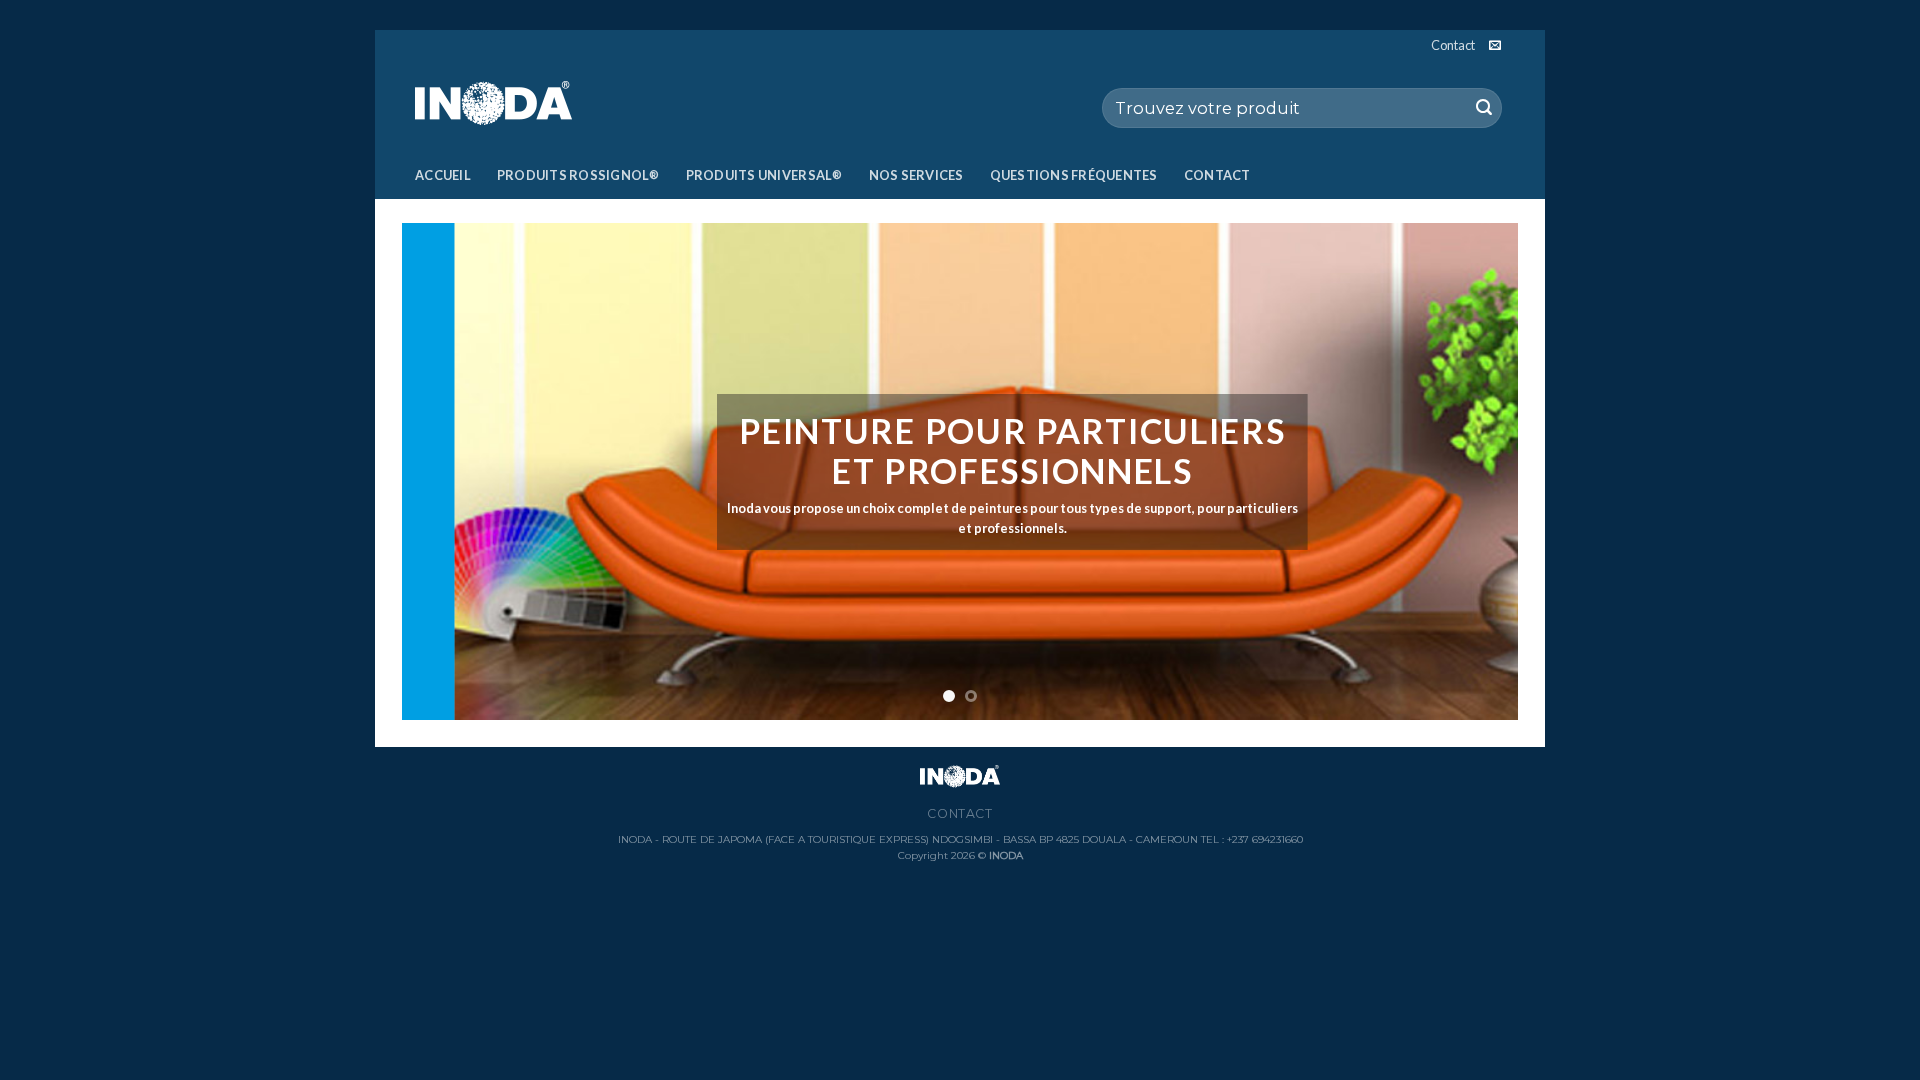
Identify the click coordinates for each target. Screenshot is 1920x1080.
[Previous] (450, 471)
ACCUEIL (443, 175)
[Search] (1484, 108)
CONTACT (1217, 175)
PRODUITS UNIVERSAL (764, 175)
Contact (1453, 45)
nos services (916, 175)
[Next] (1470, 471)
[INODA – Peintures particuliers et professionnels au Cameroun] (515, 105)
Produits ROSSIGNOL (578, 175)
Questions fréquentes (1074, 175)
